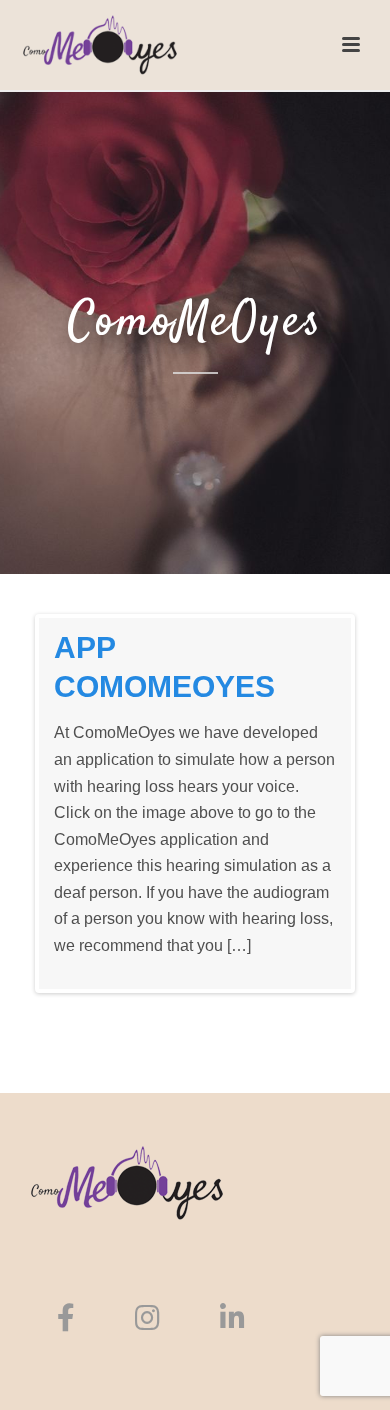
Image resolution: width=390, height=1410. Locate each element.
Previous (69, 804)
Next (321, 804)
